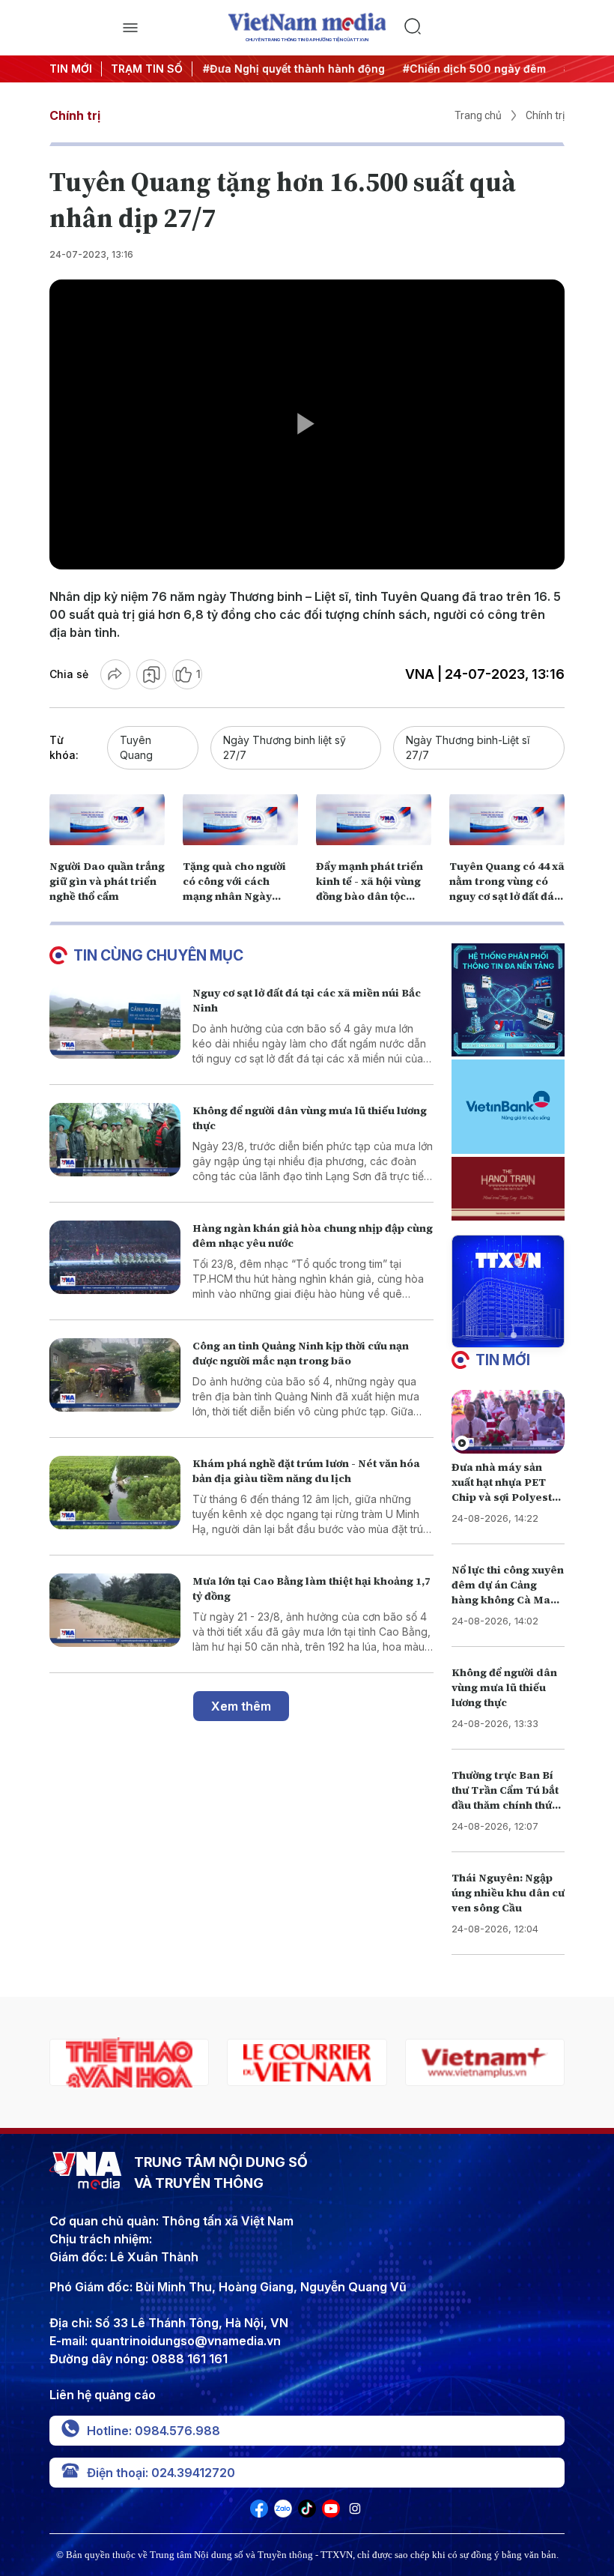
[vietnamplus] (307, 2062)
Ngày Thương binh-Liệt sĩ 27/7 (468, 747)
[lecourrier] (129, 2062)
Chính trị (75, 115)
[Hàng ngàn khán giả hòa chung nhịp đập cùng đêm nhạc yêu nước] (115, 1258)
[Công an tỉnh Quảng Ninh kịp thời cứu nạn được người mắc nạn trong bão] (115, 1375)
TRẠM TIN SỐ (147, 69)
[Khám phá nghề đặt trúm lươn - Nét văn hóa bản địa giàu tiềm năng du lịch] (115, 1493)
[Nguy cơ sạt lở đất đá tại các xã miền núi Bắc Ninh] (115, 1022)
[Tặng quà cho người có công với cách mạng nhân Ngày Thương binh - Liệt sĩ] (240, 820)
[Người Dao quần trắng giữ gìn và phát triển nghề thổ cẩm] (107, 820)
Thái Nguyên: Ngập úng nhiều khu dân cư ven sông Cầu (508, 1893)
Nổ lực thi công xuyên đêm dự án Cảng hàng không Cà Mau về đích (508, 1592)
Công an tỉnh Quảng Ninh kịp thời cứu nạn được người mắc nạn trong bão (301, 1353)
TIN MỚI (71, 69)
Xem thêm (241, 1706)
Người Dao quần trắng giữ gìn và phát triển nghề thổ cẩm (107, 881)
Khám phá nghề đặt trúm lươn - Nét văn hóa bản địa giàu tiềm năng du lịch (306, 1471)
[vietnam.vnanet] (485, 2062)
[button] (502, 1335)
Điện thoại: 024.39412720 (161, 2473)
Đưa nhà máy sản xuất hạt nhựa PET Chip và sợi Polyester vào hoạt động (508, 1490)
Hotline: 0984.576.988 (153, 2431)
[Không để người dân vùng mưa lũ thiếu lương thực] (115, 1140)
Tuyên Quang (136, 747)
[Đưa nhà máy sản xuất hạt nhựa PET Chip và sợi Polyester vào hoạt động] (508, 1422)
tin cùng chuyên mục (158, 955)
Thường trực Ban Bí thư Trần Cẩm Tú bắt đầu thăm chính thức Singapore (505, 1798)
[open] (130, 28)
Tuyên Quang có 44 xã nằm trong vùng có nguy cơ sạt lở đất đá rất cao (507, 889)
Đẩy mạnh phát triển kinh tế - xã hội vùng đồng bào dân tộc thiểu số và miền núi (370, 889)
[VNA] (259, 2513)
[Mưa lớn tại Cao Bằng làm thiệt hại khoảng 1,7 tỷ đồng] (115, 1611)
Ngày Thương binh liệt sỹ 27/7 (285, 747)
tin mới (503, 1360)
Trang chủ (478, 115)
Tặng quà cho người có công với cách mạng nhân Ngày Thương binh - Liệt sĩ (237, 889)
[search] (484, 28)
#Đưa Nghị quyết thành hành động (292, 69)
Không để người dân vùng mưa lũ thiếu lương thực (504, 1687)
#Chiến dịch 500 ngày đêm (473, 69)
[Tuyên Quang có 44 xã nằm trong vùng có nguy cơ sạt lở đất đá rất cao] (507, 820)
